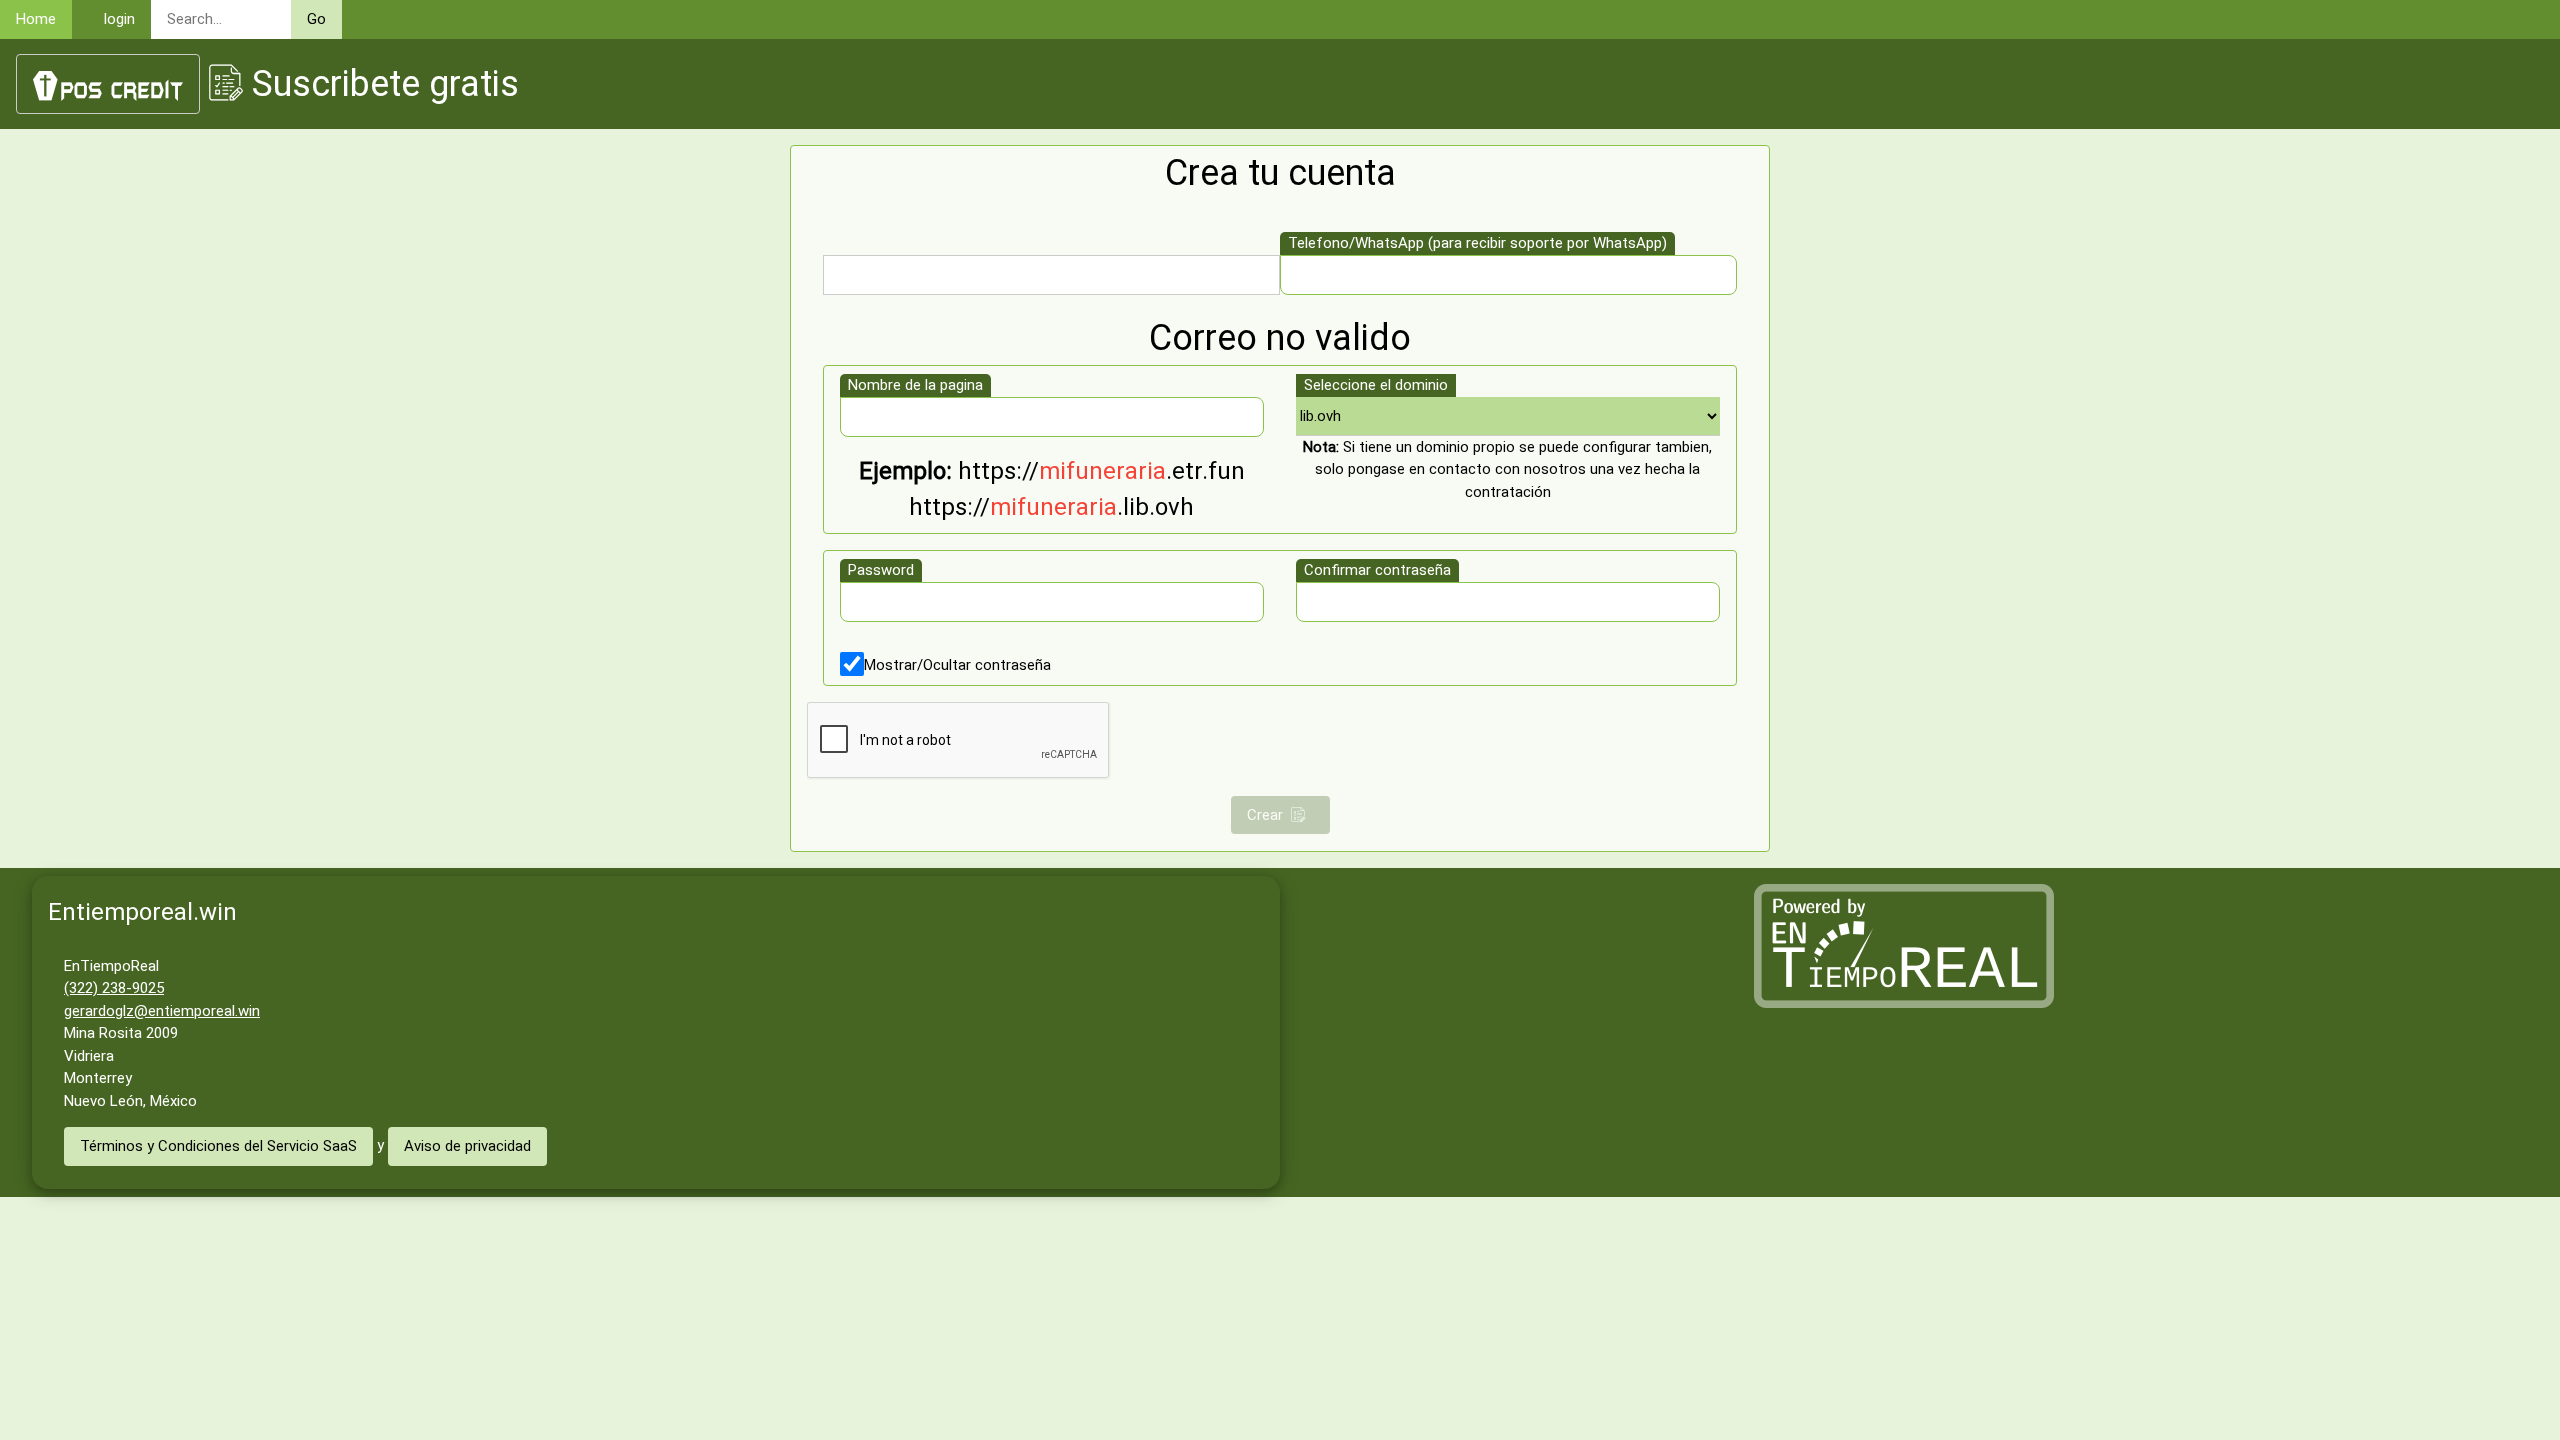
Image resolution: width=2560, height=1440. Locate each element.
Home (36, 19)
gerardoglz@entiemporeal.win (162, 1011)
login (119, 19)
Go (316, 19)
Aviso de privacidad (467, 1146)
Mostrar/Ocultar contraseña (957, 665)
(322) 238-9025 (114, 988)
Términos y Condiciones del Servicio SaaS (218, 1146)
